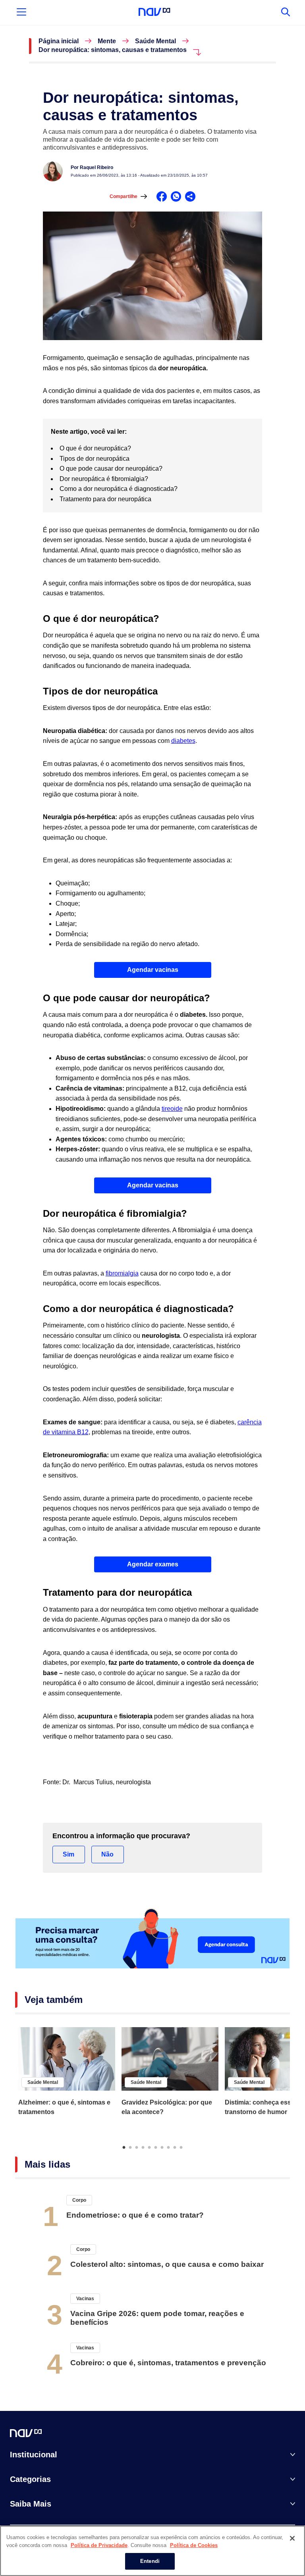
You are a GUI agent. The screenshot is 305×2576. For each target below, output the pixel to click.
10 (181, 2147)
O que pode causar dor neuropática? (112, 468)
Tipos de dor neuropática (95, 459)
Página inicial (59, 41)
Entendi (150, 2561)
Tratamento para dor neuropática (106, 499)
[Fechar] (292, 2538)
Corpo (79, 2200)
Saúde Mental (155, 41)
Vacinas (85, 2299)
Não (107, 1854)
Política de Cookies (194, 2545)
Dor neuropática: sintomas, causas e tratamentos (113, 50)
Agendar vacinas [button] (153, 970)
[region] (152, 2551)
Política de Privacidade (99, 2545)
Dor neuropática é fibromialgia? (105, 479)
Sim (69, 1854)
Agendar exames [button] (153, 1564)
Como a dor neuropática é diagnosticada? (119, 489)
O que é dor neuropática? (96, 448)
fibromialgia (122, 1273)
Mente (107, 41)
